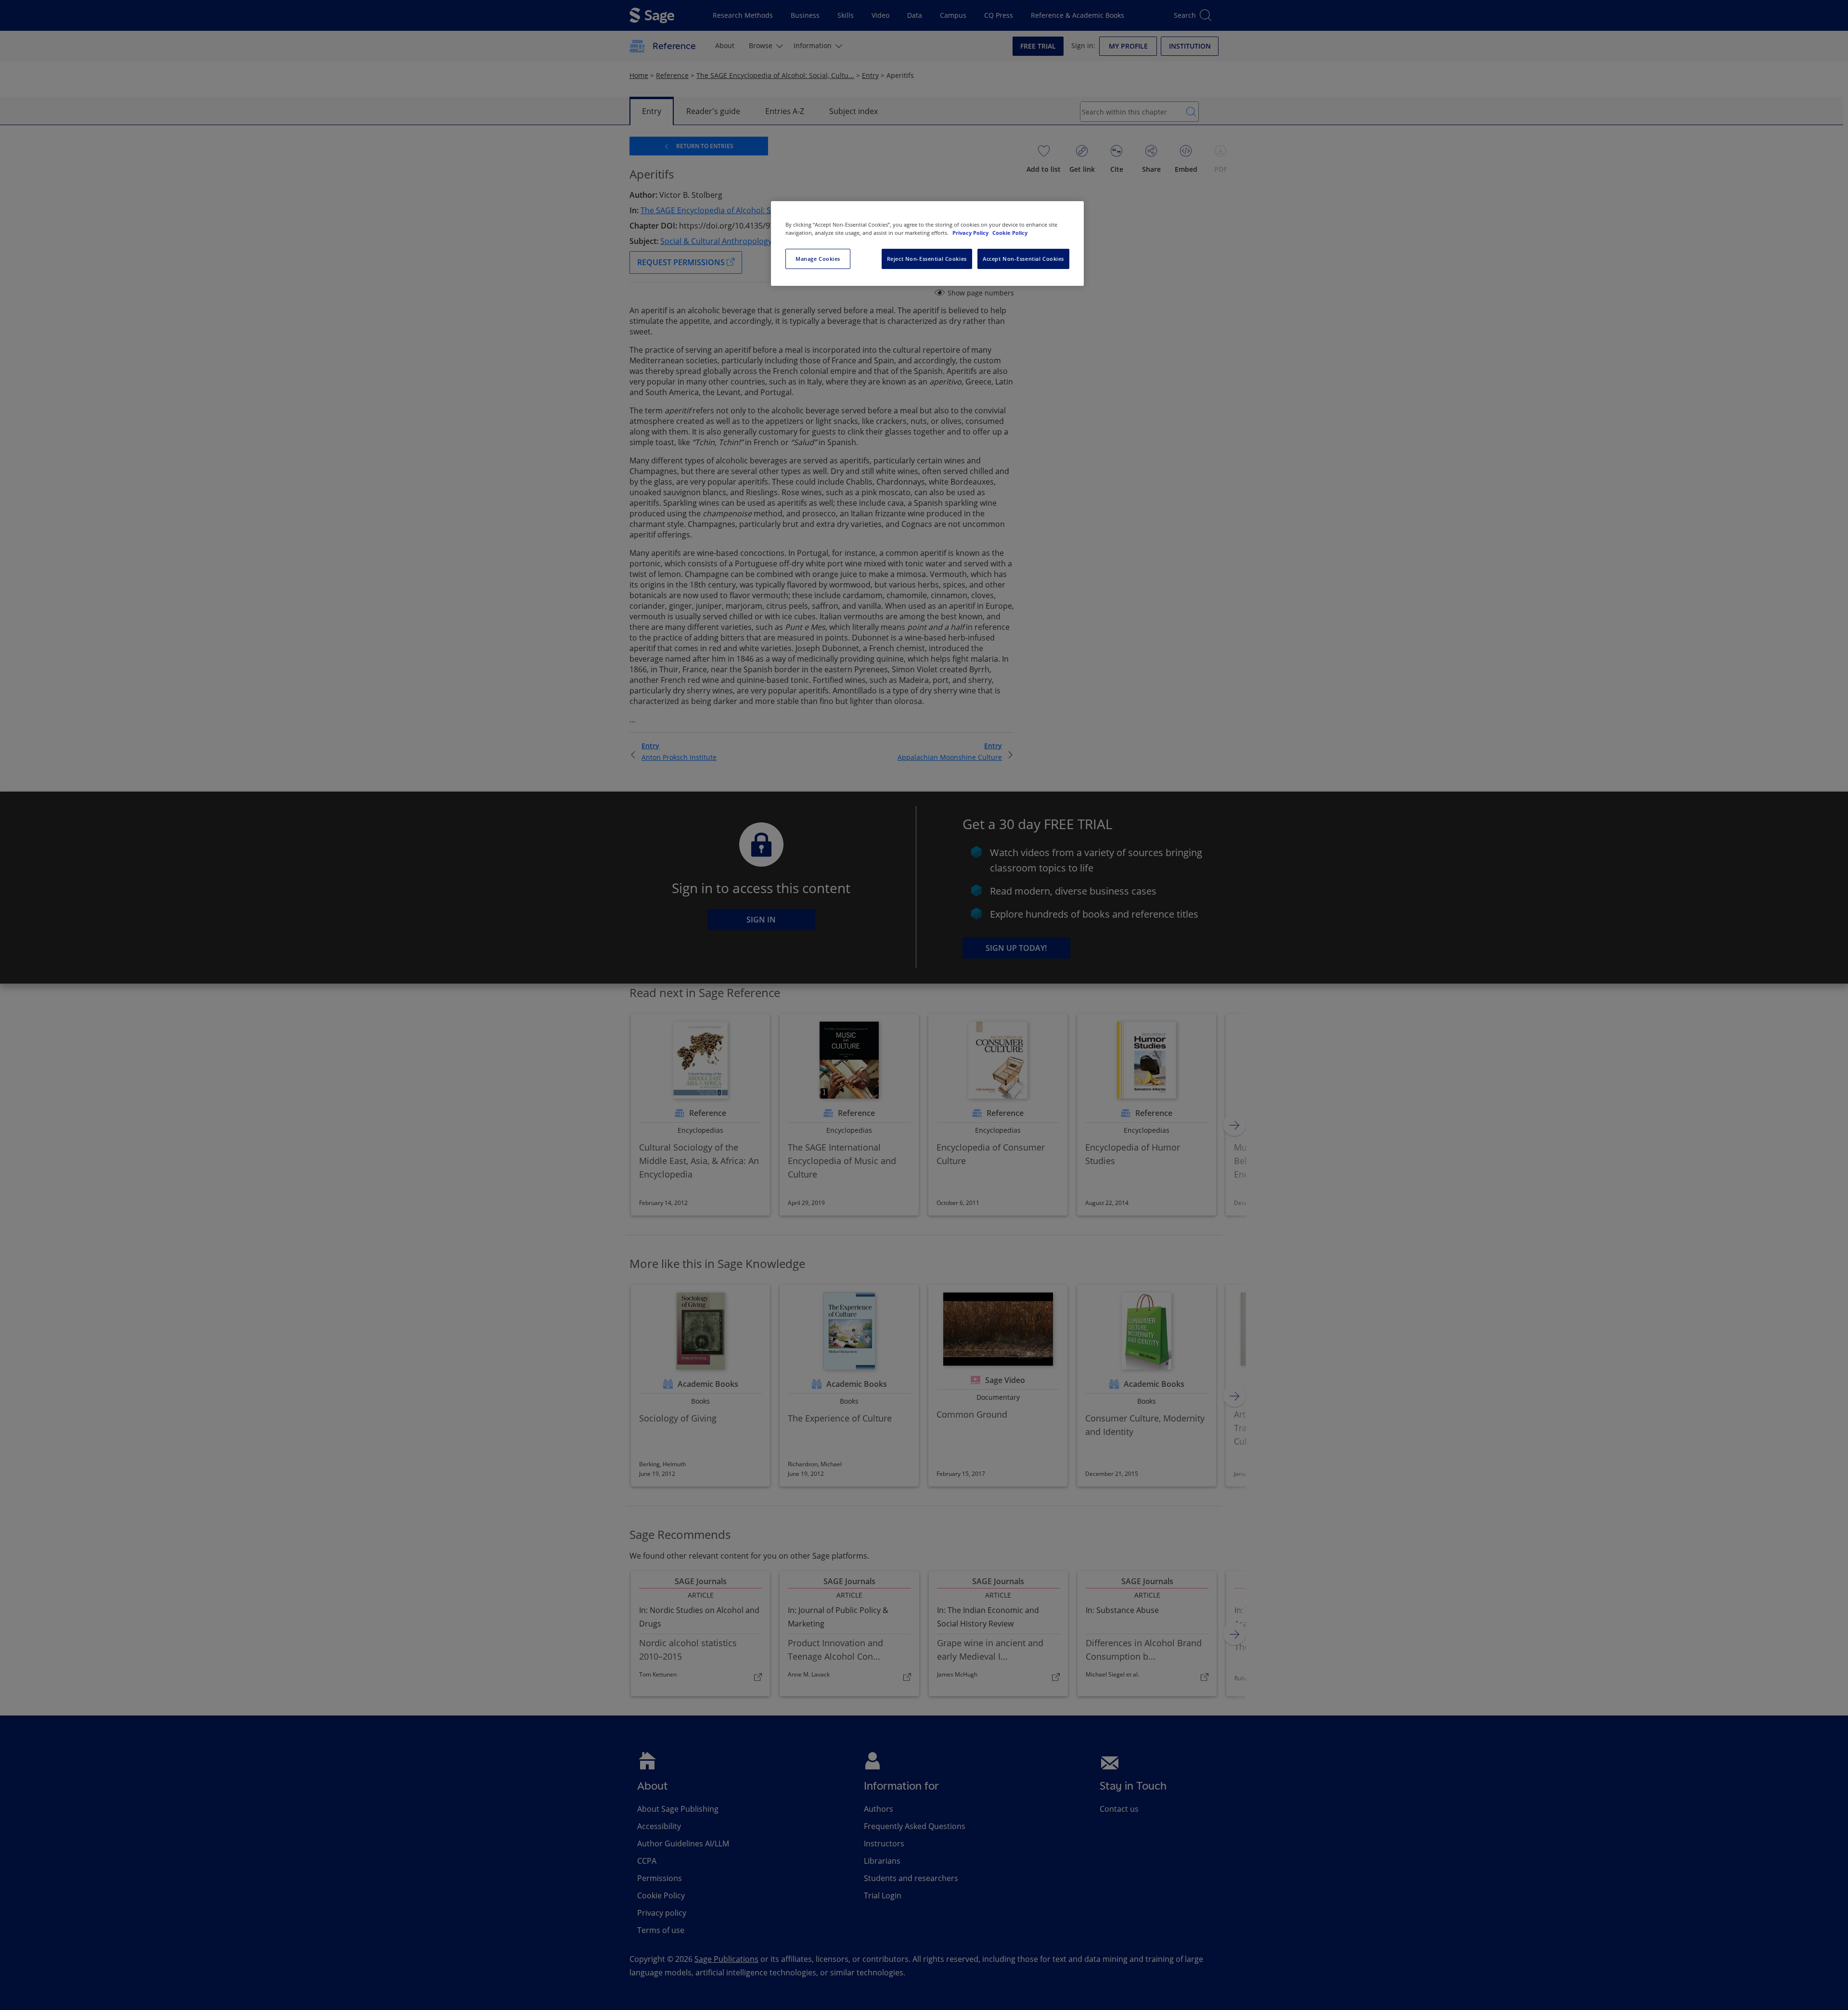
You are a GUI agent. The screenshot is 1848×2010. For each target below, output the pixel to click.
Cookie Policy (1010, 233)
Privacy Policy (971, 233)
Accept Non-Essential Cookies (1023, 259)
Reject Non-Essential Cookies (927, 259)
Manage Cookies (818, 259)
